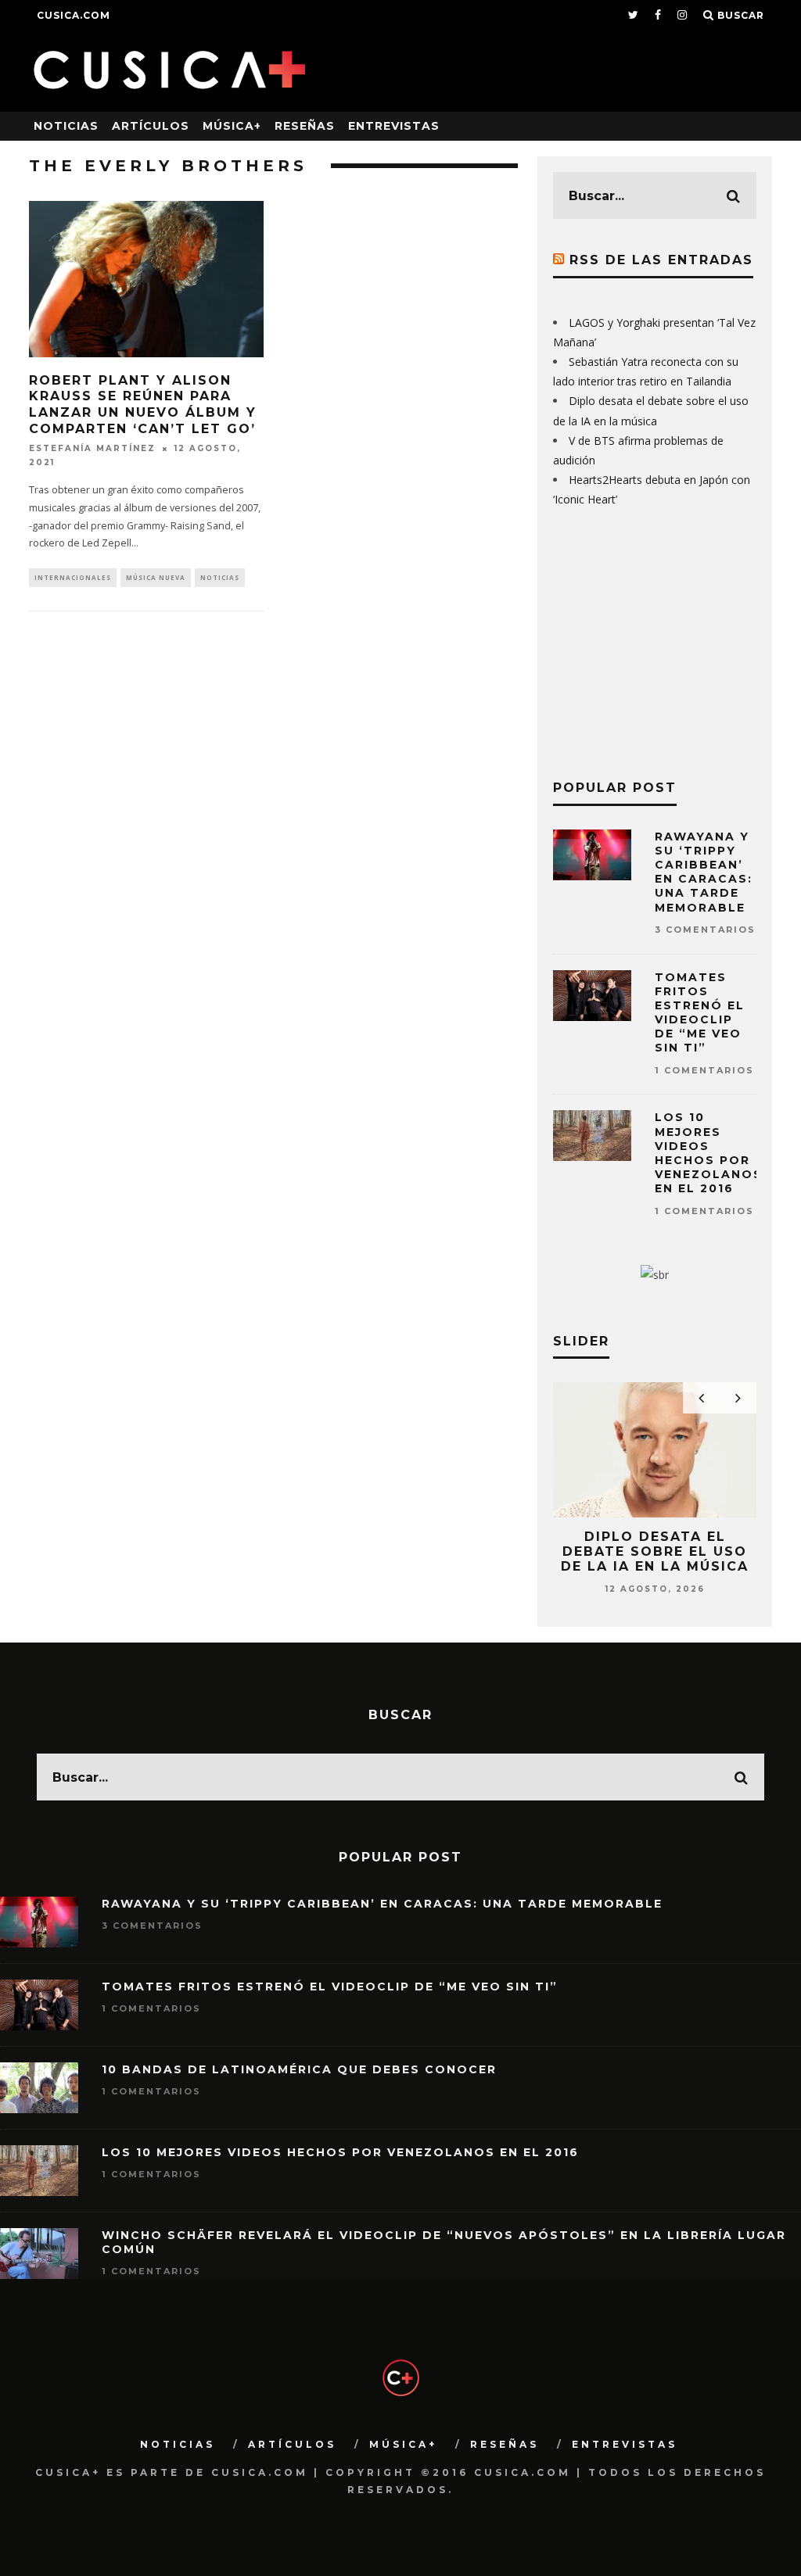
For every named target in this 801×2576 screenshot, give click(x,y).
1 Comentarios (704, 1070)
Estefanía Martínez (92, 448)
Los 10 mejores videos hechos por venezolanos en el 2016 (709, 1153)
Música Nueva (156, 577)
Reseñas (305, 126)
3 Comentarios (705, 930)
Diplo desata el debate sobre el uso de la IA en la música (655, 1551)
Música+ (232, 126)
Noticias (66, 126)
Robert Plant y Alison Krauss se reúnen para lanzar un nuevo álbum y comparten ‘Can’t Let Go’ (143, 405)
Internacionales (73, 577)
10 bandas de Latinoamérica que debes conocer (299, 2069)
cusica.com (74, 15)
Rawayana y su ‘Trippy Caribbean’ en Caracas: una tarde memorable (704, 872)
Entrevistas (394, 126)
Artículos (151, 126)
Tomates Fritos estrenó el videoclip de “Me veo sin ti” (700, 1013)
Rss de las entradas (661, 260)
